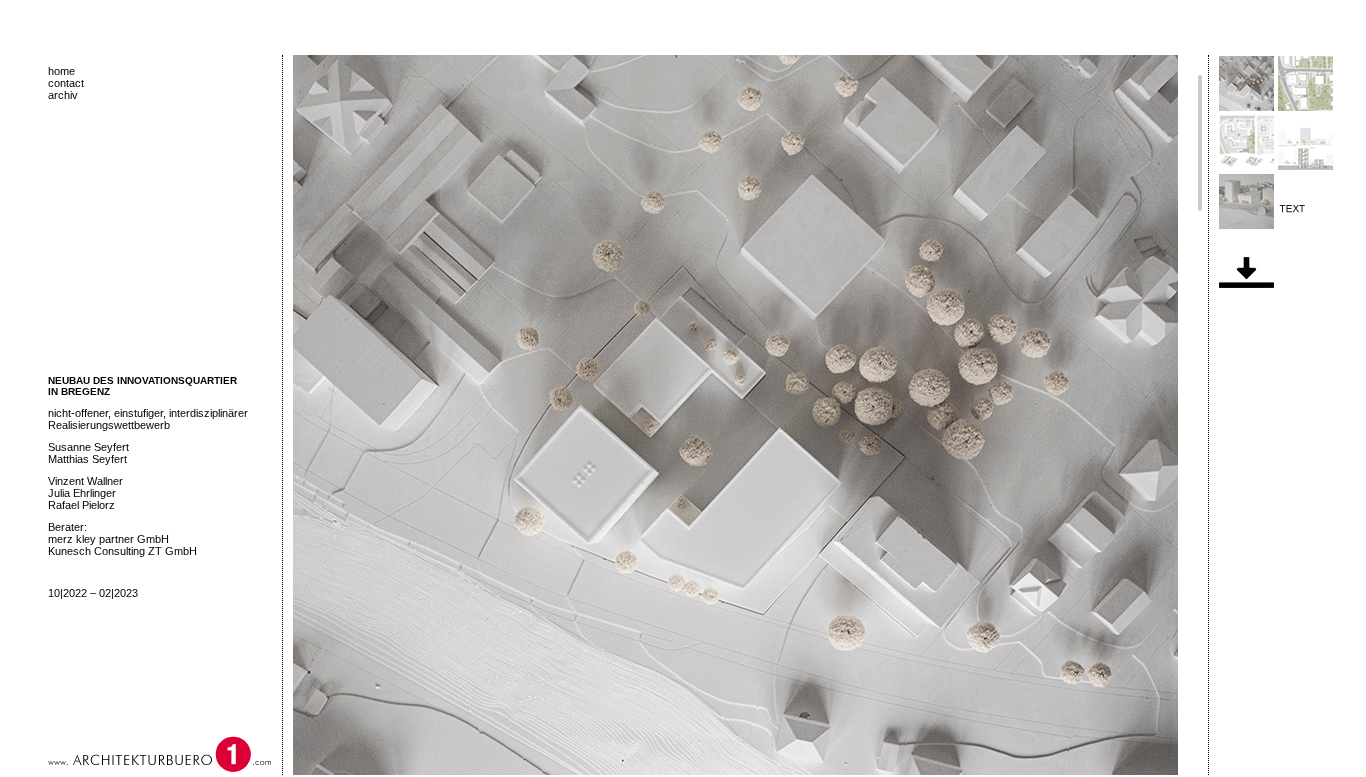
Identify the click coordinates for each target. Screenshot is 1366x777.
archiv (63, 95)
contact (66, 83)
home (61, 71)
